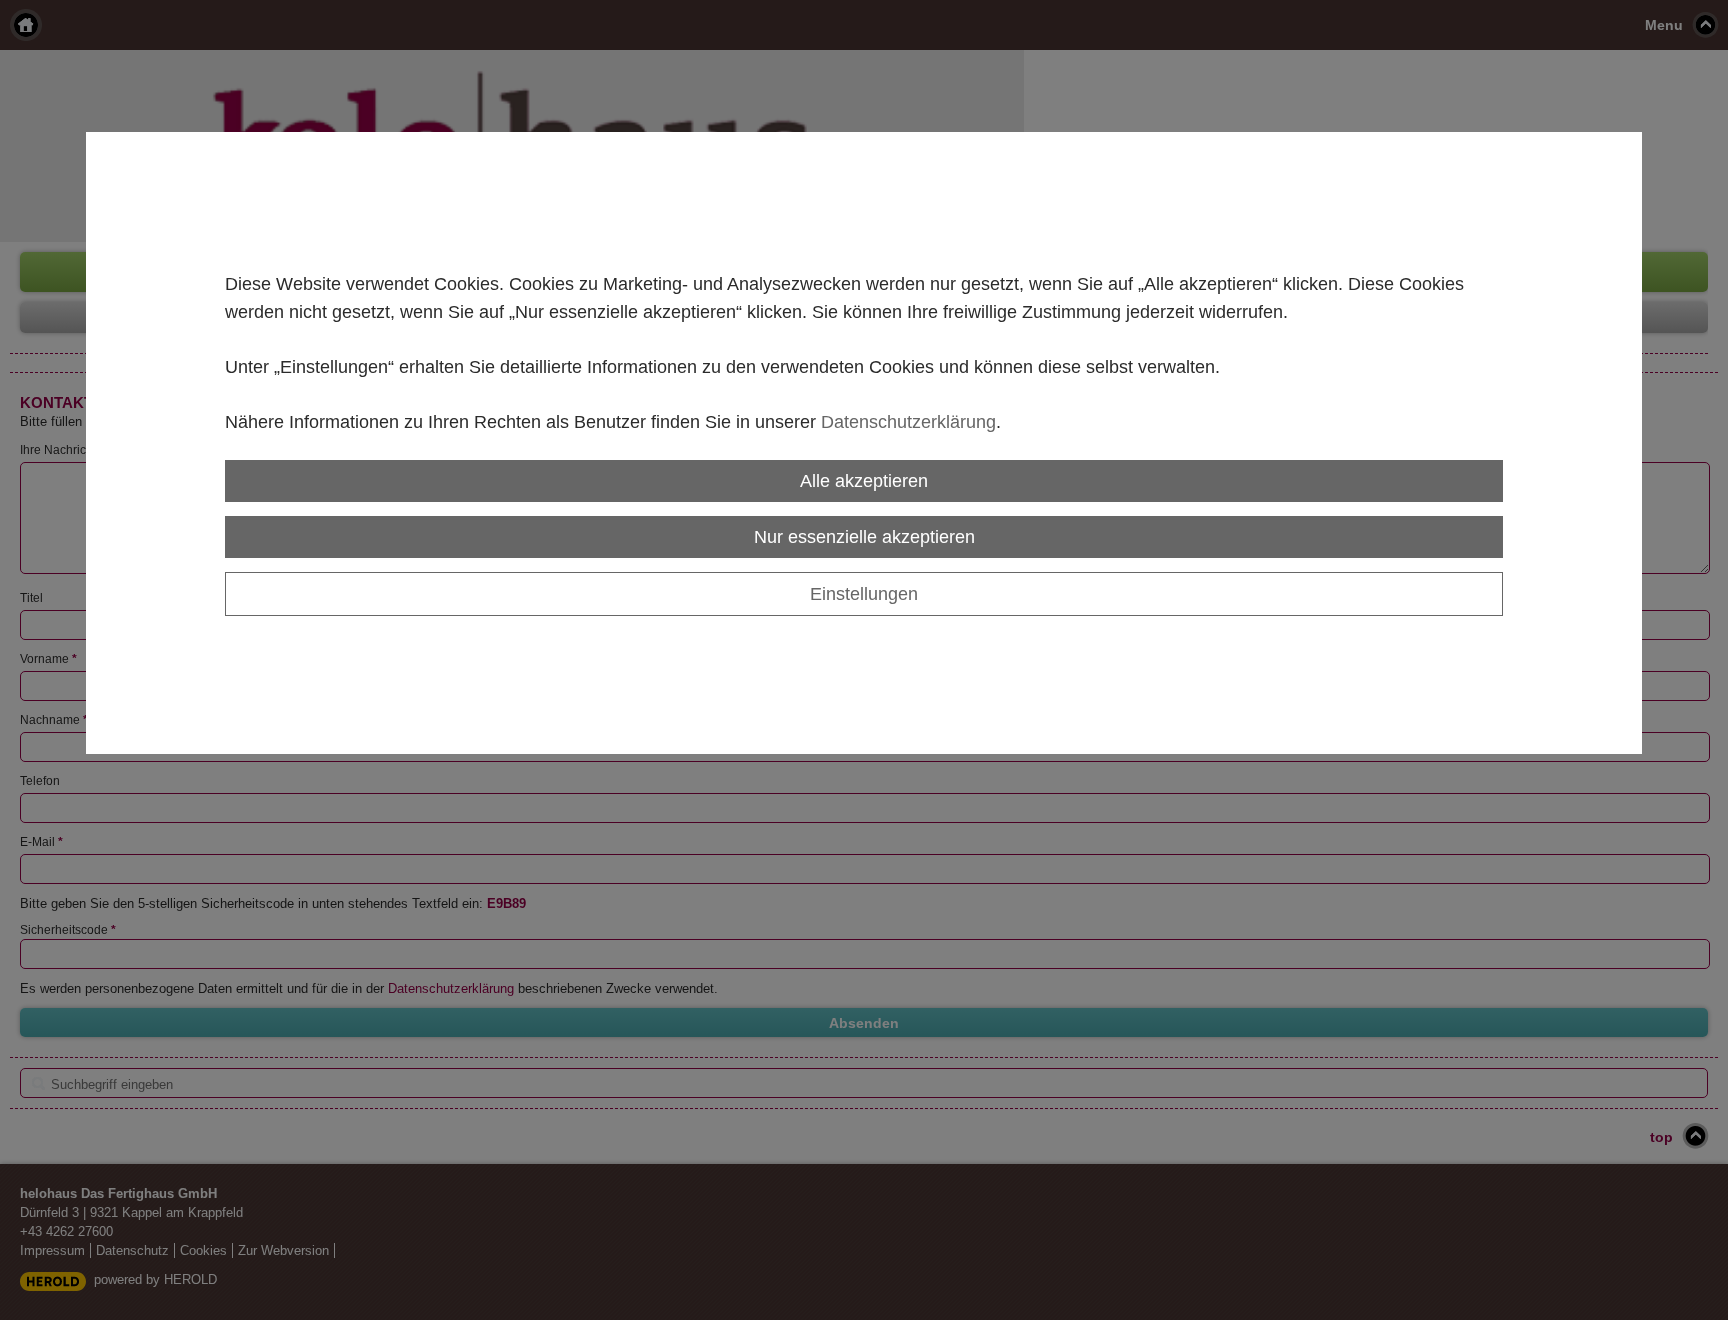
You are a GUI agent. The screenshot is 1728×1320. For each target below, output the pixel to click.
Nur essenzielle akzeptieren (864, 536)
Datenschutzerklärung (908, 421)
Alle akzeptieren (864, 480)
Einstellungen (864, 593)
